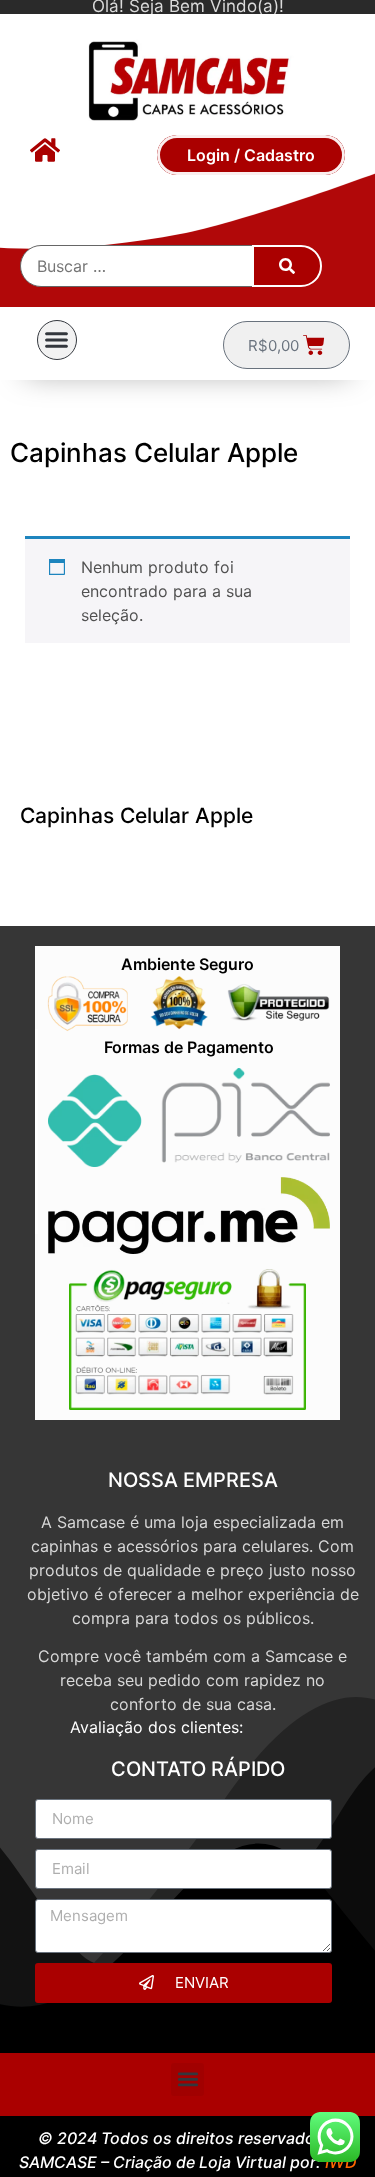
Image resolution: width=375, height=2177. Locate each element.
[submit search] (287, 266)
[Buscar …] (137, 266)
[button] (57, 340)
